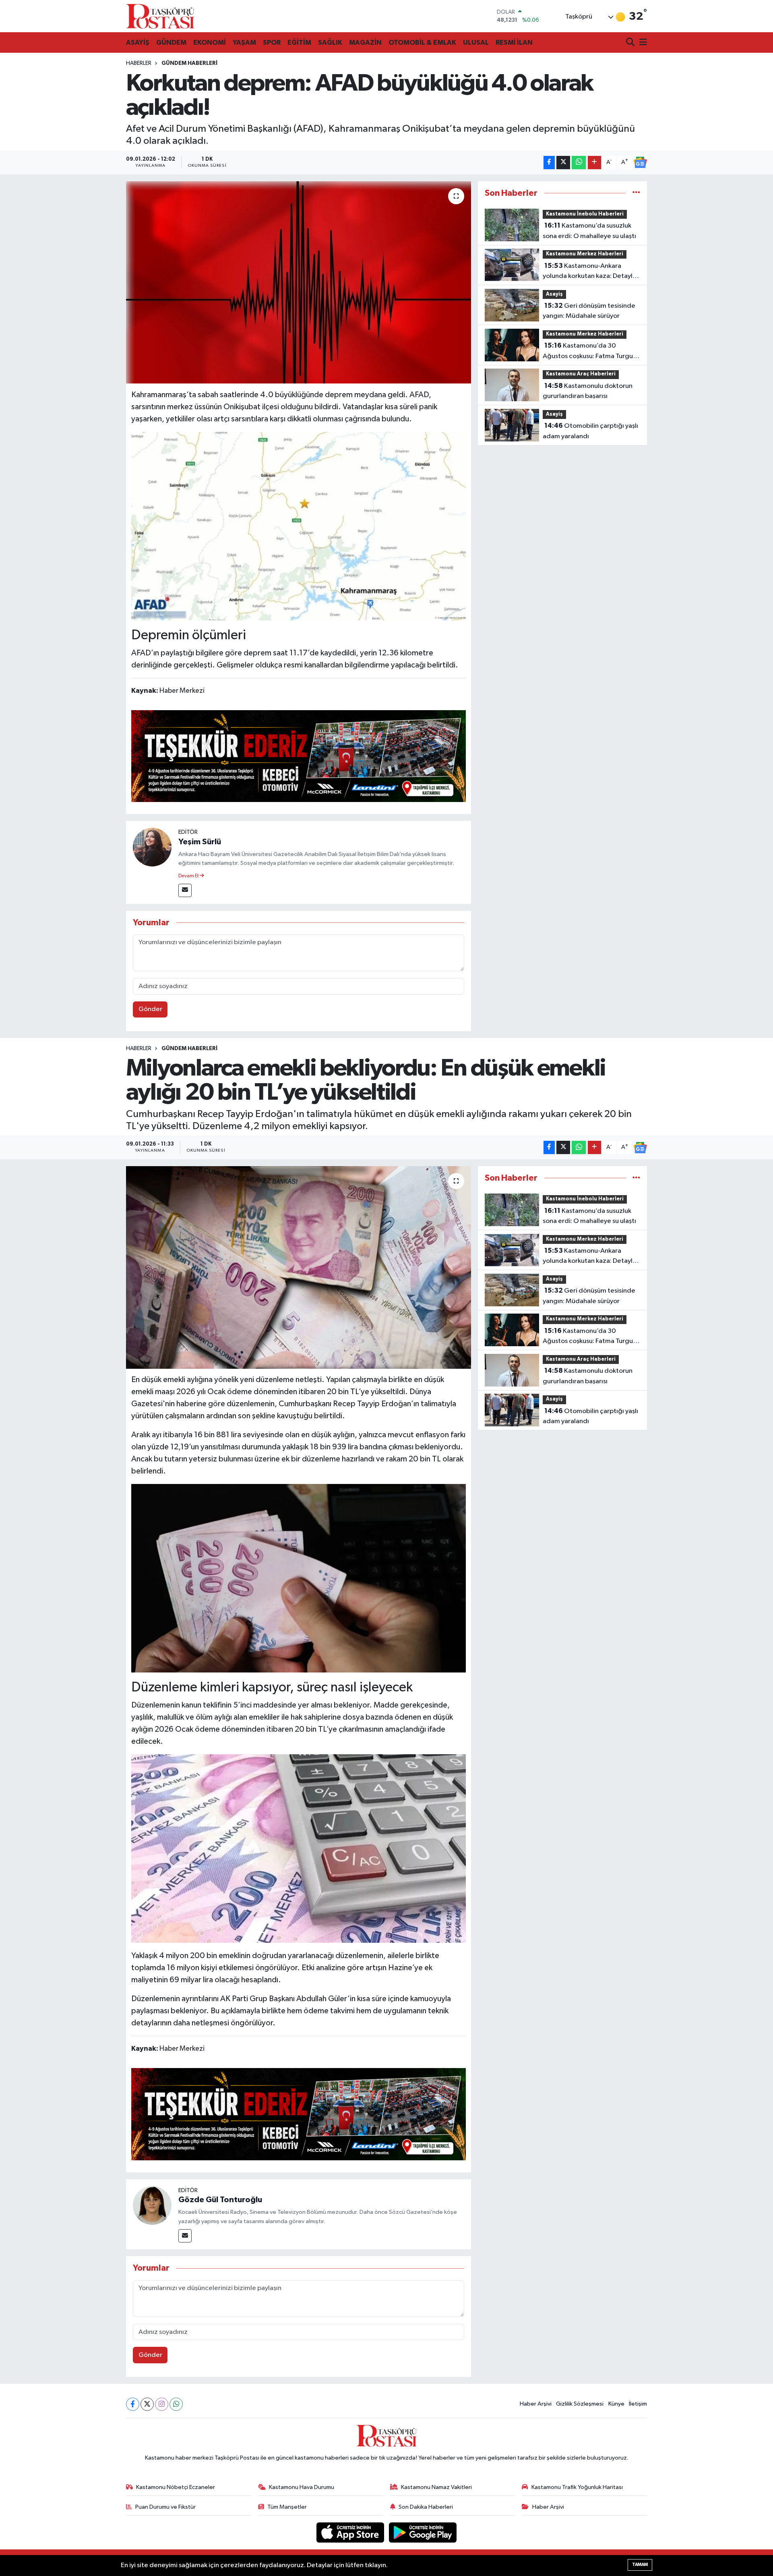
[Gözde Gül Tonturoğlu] (152, 2205)
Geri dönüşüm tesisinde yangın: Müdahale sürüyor (589, 311)
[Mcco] (299, 756)
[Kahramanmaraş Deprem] (299, 526)
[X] (147, 2404)
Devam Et (189, 876)
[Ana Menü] (642, 43)
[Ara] (631, 43)
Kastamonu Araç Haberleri (581, 374)
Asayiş (554, 294)
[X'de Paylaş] (563, 163)
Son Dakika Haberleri (426, 2507)
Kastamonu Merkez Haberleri (585, 254)
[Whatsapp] (176, 2404)
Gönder (150, 1009)
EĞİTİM (299, 42)
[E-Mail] (185, 890)
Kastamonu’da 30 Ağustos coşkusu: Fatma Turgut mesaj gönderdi (589, 352)
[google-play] (423, 2532)
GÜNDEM (171, 42)
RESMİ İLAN (514, 42)
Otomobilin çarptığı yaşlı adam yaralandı (590, 431)
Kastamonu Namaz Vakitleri (436, 2487)
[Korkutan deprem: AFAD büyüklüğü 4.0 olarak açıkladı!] (299, 282)
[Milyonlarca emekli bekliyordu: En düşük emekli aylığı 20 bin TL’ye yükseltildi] (299, 1267)
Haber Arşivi (536, 2404)
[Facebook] (133, 2404)
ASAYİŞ (138, 42)
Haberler (139, 63)
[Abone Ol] (640, 162)
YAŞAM (244, 42)
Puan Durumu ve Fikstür (165, 2507)
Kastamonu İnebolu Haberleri (585, 214)
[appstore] (351, 2532)
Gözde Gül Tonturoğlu (220, 2200)
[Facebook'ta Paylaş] (549, 163)
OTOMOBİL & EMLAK (422, 42)
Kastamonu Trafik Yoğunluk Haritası (577, 2487)
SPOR (272, 42)
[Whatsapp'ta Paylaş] (579, 163)
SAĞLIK (330, 42)
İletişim (638, 2404)
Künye (616, 2404)
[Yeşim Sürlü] (152, 847)
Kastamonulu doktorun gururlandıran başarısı (588, 391)
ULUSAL (476, 42)
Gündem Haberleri (189, 63)
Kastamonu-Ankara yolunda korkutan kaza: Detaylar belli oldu (591, 272)
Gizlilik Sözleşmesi (580, 2404)
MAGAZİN (365, 42)
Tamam (640, 2565)
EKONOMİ (210, 42)
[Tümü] (636, 193)
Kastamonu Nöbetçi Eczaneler (176, 2487)
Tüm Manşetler (287, 2507)
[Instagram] (162, 2404)
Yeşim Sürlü (200, 842)
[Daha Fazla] (594, 163)
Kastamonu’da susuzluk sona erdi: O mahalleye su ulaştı (589, 231)
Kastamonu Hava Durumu (302, 2487)
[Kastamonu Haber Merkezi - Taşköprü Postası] (160, 16)
